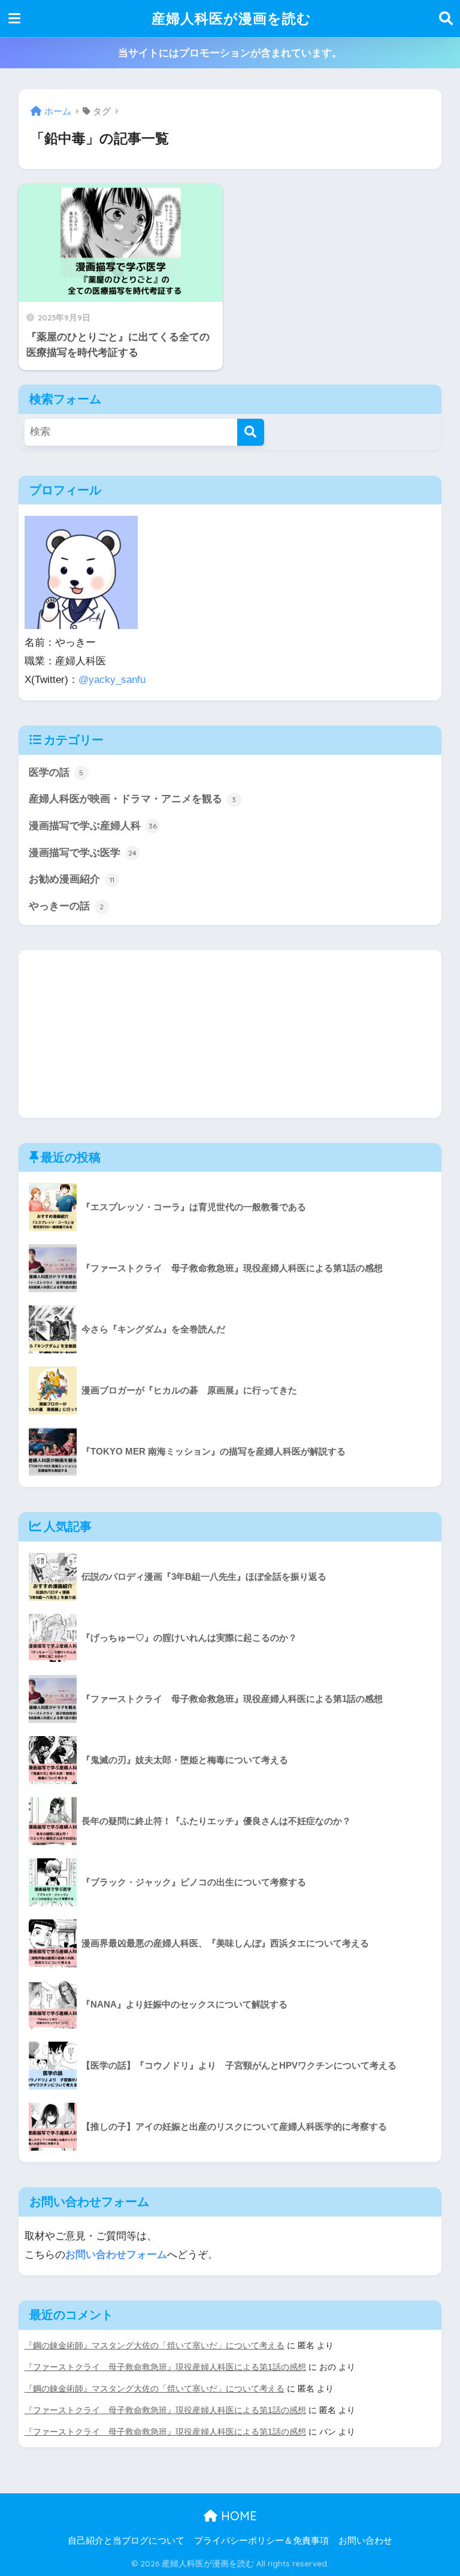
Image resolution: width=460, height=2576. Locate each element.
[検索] (251, 432)
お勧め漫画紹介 (72, 879)
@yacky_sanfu (112, 680)
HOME (237, 2516)
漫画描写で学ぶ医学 (83, 853)
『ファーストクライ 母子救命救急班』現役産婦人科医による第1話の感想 (165, 2367)
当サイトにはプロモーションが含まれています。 (230, 53)
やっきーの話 (66, 906)
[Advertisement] (230, 1034)
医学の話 (56, 773)
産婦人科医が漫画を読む (231, 18)
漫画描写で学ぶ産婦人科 (93, 826)
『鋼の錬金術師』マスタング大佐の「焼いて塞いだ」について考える (155, 2345)
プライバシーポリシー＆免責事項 (261, 2541)
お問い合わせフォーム (116, 2255)
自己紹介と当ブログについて (126, 2541)
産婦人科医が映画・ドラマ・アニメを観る (133, 799)
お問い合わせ (365, 2541)
